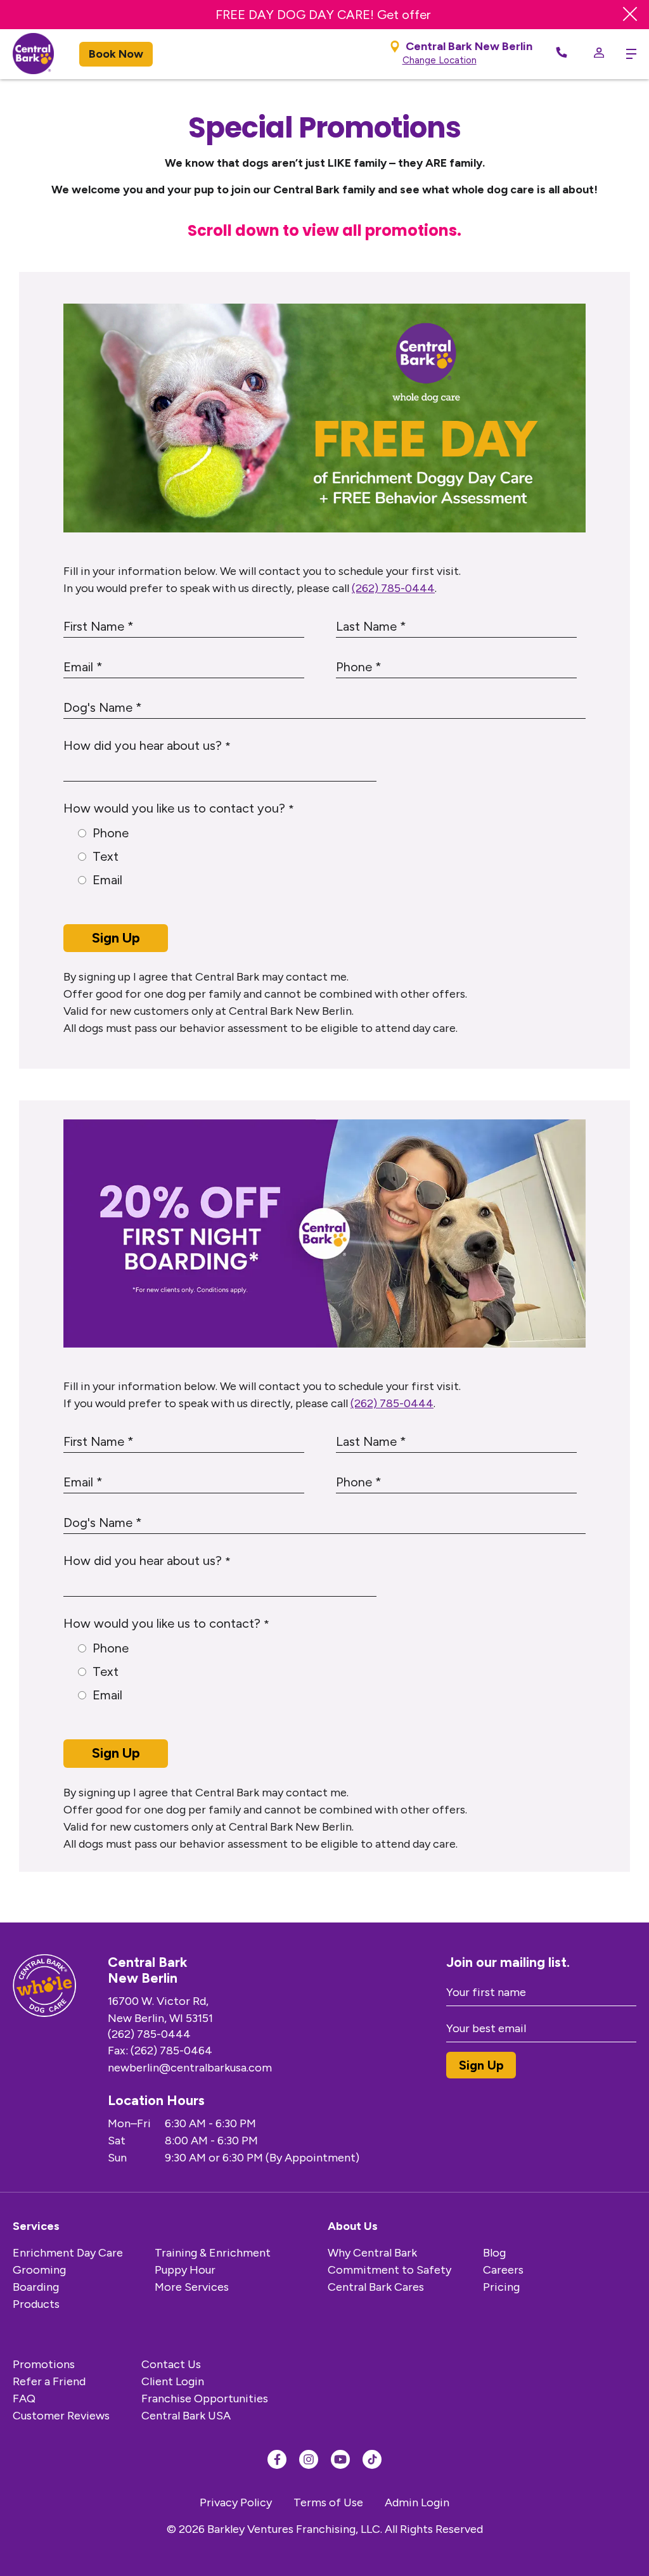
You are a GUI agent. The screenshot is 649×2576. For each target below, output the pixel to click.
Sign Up (116, 938)
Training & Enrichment (213, 2253)
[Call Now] (562, 54)
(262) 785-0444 (393, 588)
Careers (503, 2270)
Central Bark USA (186, 2416)
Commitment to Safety (389, 2270)
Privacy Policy (236, 2502)
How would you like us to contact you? (179, 808)
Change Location (440, 60)
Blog (494, 2253)
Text (106, 856)
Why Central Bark (372, 2253)
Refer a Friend (49, 2381)
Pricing (501, 2287)
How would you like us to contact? (166, 1623)
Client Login (173, 2381)
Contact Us (171, 2364)
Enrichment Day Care (68, 2253)
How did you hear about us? (147, 745)
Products (36, 2304)
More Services (192, 2287)
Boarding (36, 2287)
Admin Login (417, 2502)
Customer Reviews (61, 2416)
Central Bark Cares (376, 2287)
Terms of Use (328, 2502)
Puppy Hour (185, 2270)
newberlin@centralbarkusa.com (190, 2068)
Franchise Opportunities (205, 2399)
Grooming (39, 2270)
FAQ (24, 2399)
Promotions (44, 2364)
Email (107, 880)
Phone (111, 833)
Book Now (116, 54)
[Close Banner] (630, 15)
